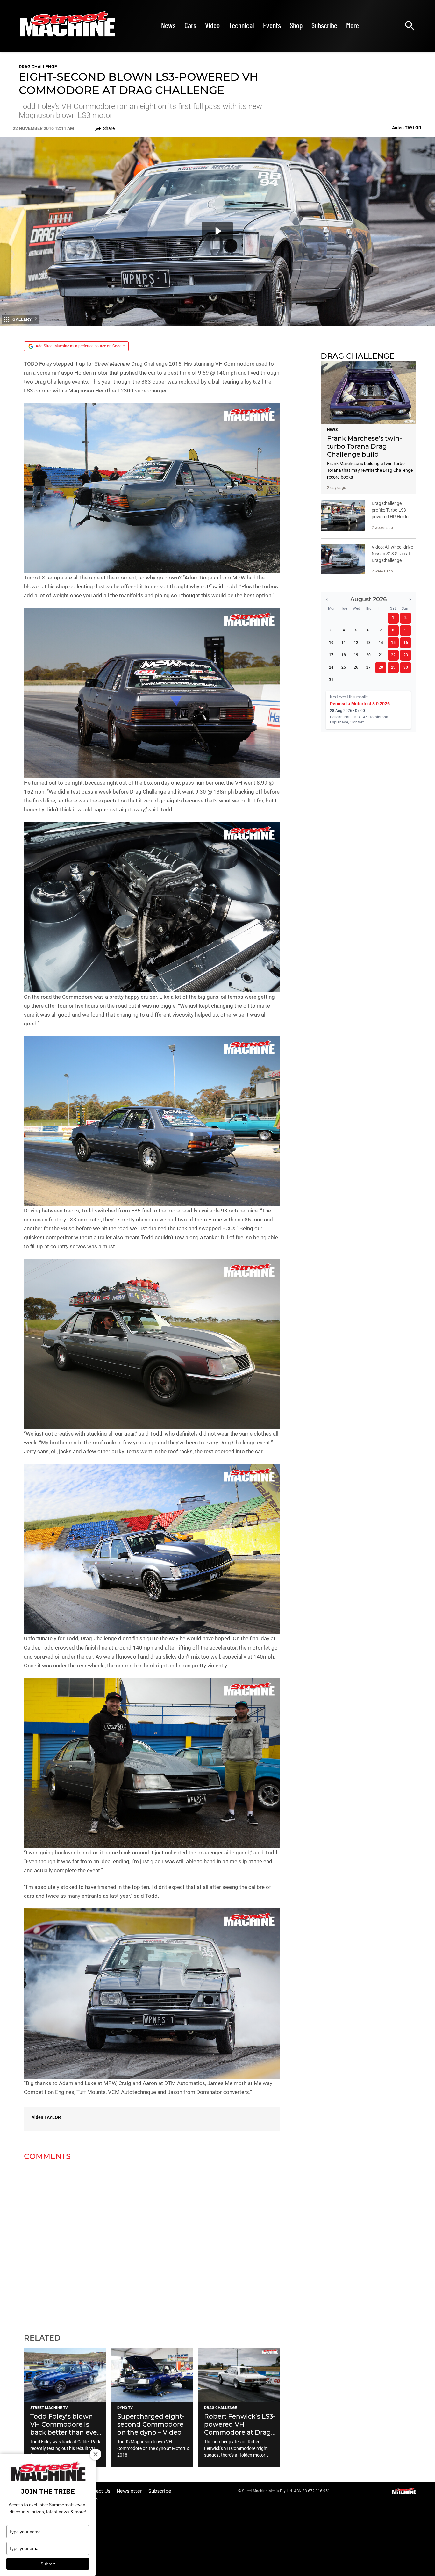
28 (381, 667)
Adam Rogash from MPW (215, 578)
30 (406, 667)
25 (344, 667)
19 (356, 655)
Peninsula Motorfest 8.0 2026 (360, 704)
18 (344, 655)
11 (344, 643)
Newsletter (130, 2491)
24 (331, 667)
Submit (48, 2564)
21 (381, 655)
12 (356, 643)
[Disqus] (152, 2243)
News (168, 25)
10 (331, 643)
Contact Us (98, 2491)
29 (393, 667)
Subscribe (324, 25)
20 (368, 655)
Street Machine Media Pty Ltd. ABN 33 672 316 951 (286, 2491)
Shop (296, 25)
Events (272, 25)
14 (381, 643)
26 (356, 667)
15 (393, 643)
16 (406, 643)
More (353, 25)
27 (368, 667)
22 (393, 655)
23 (406, 655)
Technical (241, 25)
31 (331, 680)
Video (212, 25)
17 (331, 655)
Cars (190, 25)
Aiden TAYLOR (46, 2117)
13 (368, 643)
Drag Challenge (38, 67)
